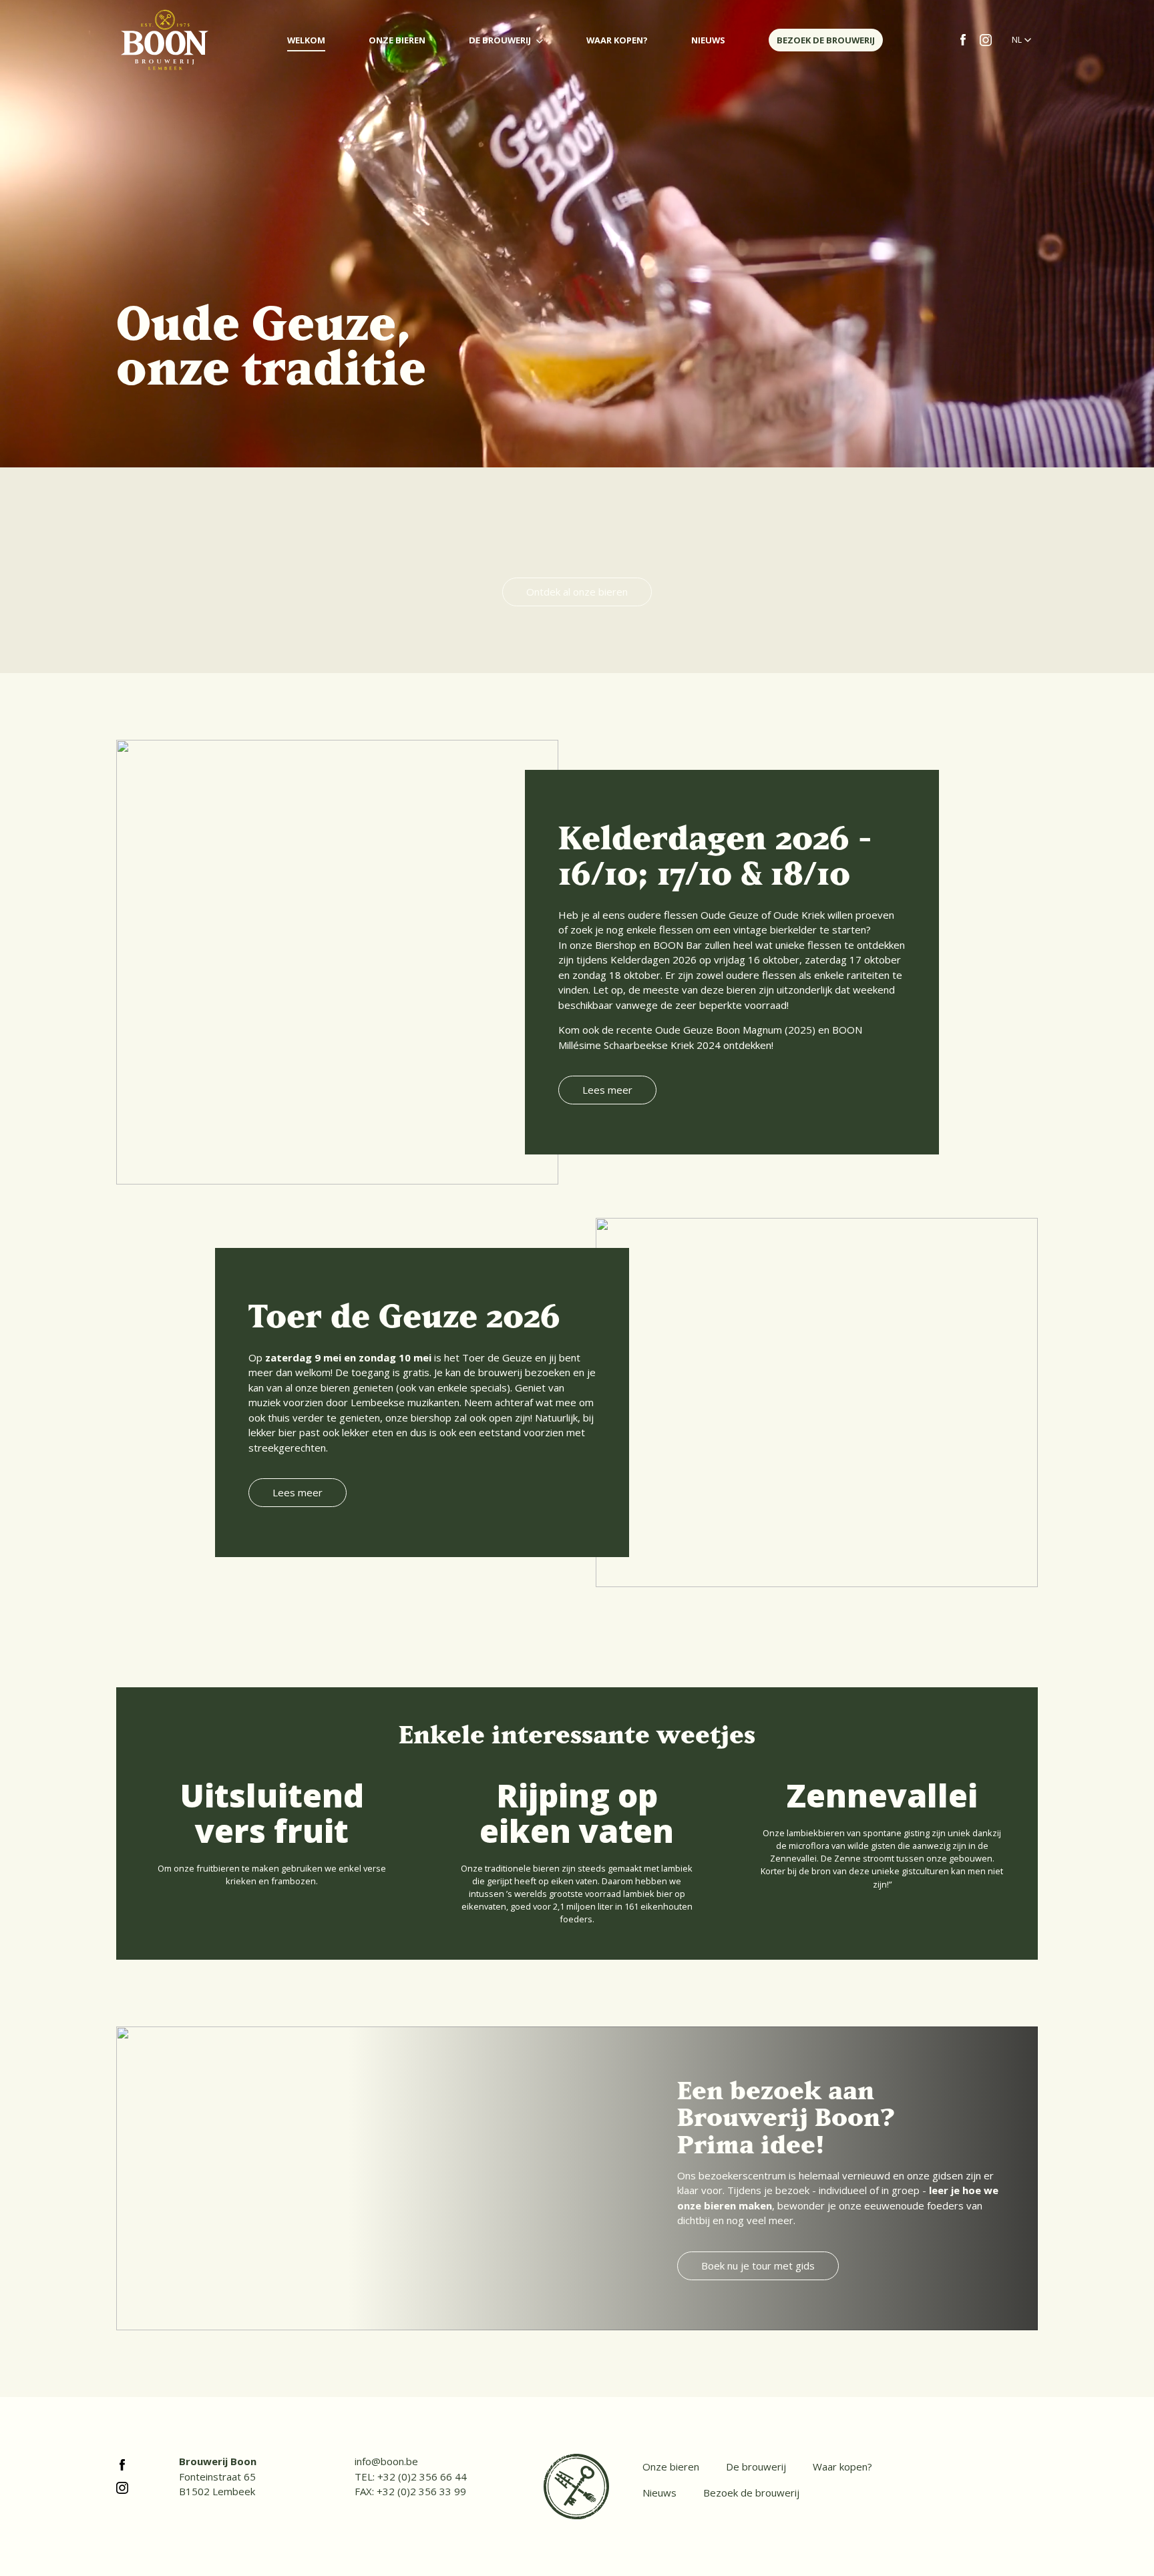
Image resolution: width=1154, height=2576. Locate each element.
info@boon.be (386, 2461)
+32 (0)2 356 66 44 (422, 2477)
